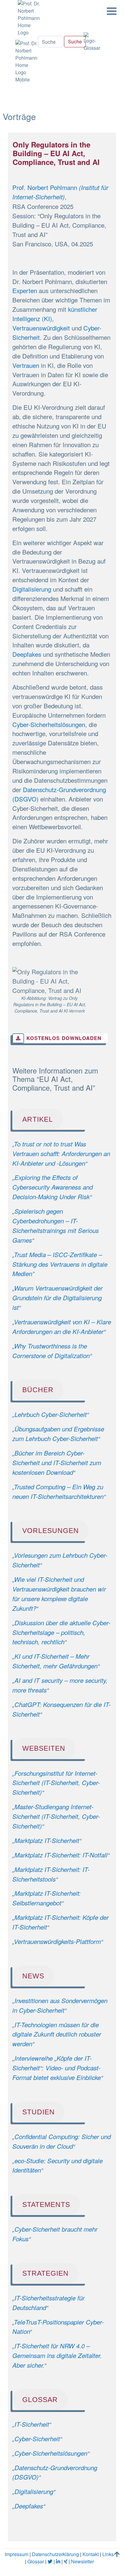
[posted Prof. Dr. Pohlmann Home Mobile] (26, 60)
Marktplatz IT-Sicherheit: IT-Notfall (61, 1855)
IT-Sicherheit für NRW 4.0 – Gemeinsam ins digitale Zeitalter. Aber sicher (57, 2355)
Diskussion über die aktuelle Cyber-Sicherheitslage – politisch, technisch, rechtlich (61, 1632)
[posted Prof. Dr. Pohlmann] (27, 18)
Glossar (36, 2561)
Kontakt (91, 2554)
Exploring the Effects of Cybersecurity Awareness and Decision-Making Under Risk (53, 1187)
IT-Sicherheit (32, 2424)
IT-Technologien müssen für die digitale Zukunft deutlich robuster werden (57, 2034)
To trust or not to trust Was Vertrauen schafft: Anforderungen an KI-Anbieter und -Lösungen (61, 1154)
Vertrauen (26, 365)
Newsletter (82, 2561)
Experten (25, 290)
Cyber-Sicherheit (37, 2439)
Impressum (17, 2554)
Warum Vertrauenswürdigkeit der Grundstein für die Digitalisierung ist (57, 1298)
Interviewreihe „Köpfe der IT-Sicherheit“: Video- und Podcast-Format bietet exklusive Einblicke (57, 2068)
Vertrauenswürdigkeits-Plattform (57, 1941)
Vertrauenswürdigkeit (41, 328)
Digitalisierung (32, 589)
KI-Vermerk (74, 1011)
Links (108, 2554)
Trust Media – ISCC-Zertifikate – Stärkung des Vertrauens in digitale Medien (60, 1264)
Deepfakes (27, 654)
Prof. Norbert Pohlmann (46, 187)
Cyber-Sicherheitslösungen (49, 724)
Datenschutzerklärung (55, 2554)
